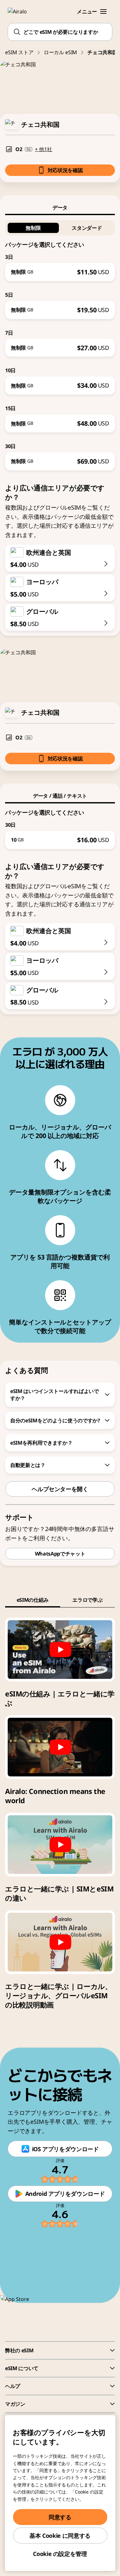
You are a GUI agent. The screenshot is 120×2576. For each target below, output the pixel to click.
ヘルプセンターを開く (60, 1489)
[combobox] (60, 32)
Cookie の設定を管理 (60, 2554)
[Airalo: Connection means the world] (60, 1747)
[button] (103, 11)
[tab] (60, 207)
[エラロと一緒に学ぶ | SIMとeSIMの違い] (60, 1845)
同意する (60, 2517)
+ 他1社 (44, 149)
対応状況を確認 (65, 170)
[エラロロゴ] (21, 11)
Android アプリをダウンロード (65, 2194)
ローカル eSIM (61, 52)
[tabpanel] (60, 343)
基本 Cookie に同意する (60, 2536)
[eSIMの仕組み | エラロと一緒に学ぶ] (60, 1650)
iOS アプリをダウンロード (65, 2149)
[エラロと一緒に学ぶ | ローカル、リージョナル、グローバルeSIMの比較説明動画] (60, 1942)
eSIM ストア (19, 52)
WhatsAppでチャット (60, 1554)
